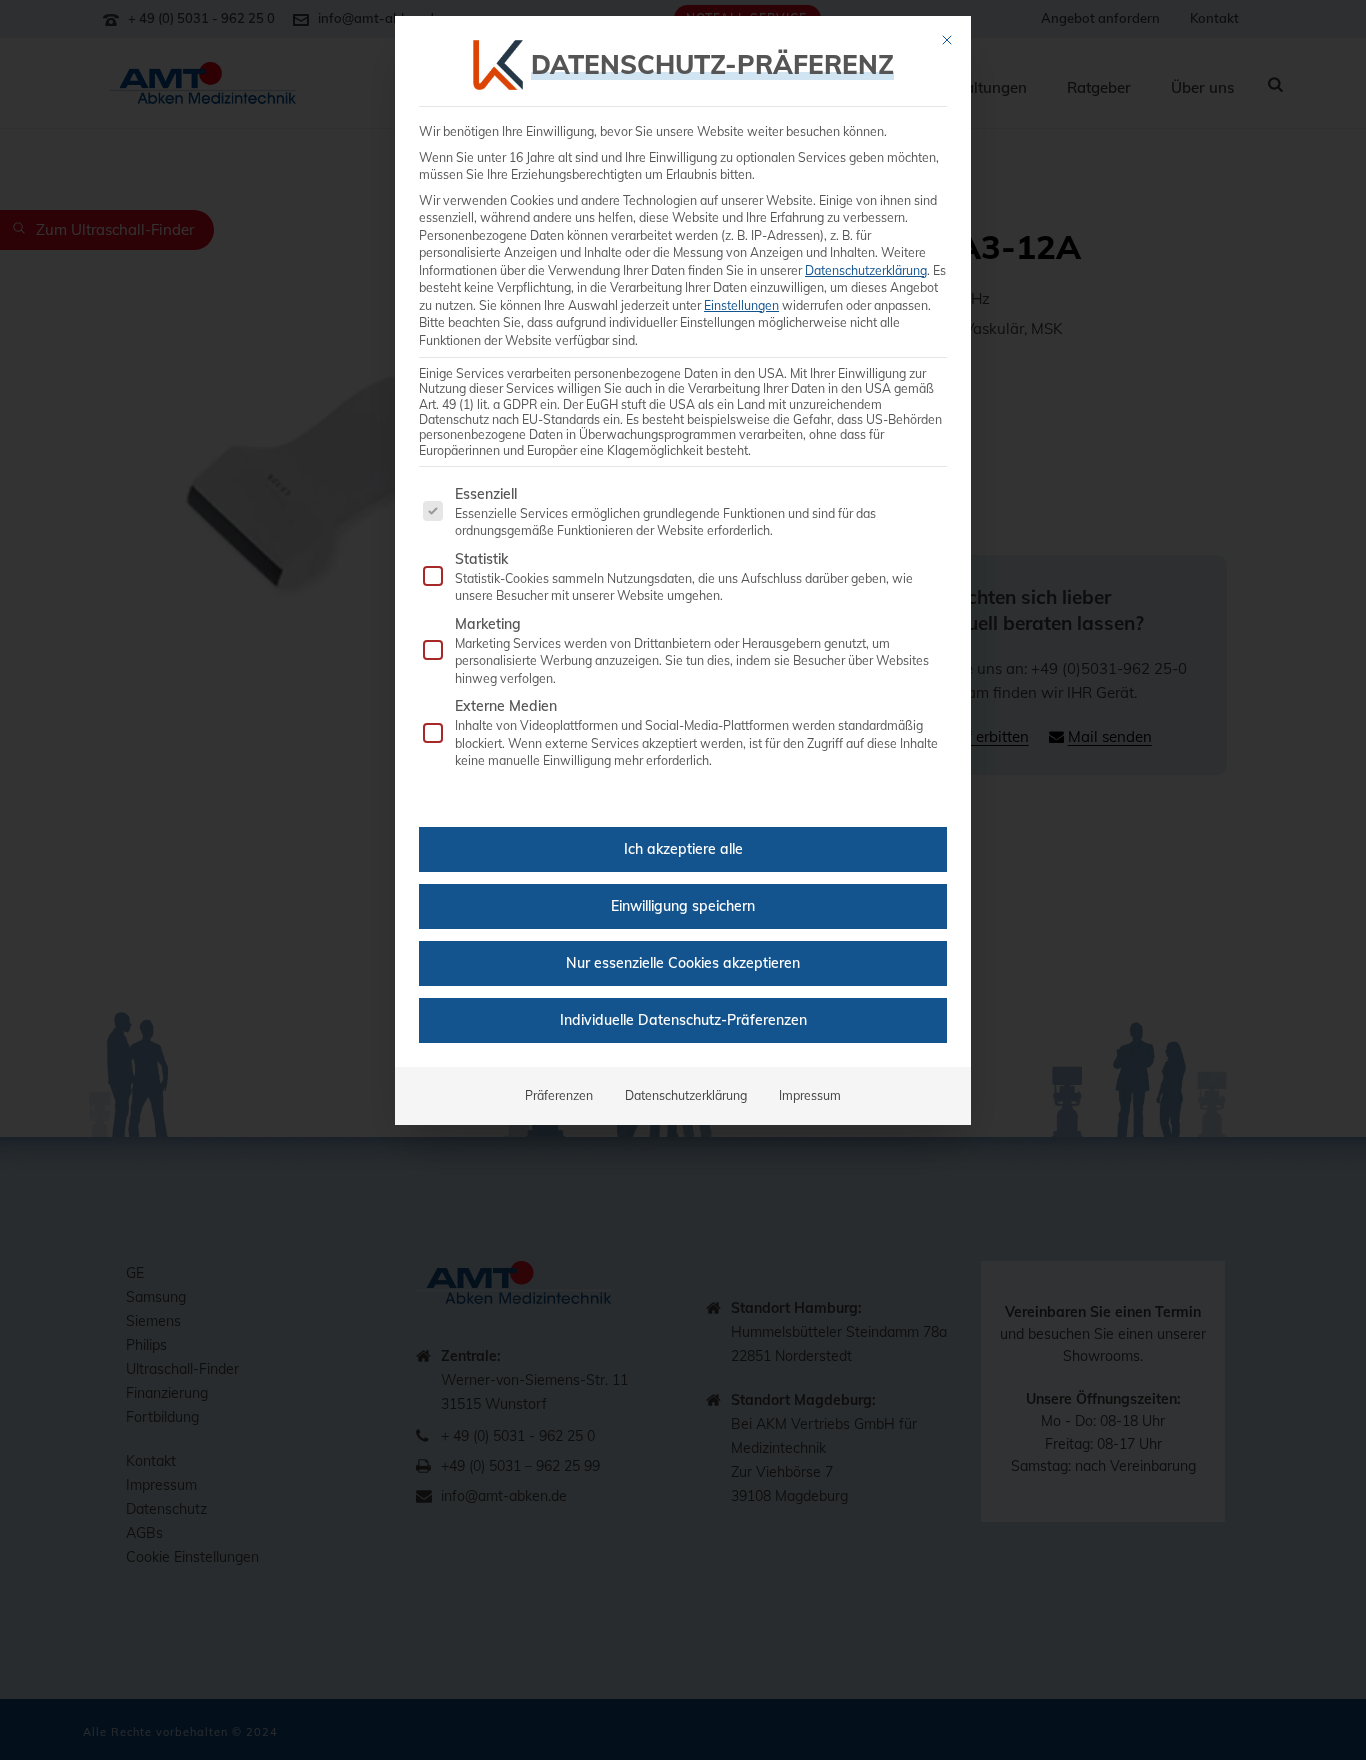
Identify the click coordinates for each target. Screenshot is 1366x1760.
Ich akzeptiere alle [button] (683, 849)
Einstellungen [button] (741, 305)
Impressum (810, 1095)
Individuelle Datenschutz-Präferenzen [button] (683, 1020)
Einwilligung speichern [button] (683, 906)
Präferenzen (559, 1095)
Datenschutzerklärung (866, 270)
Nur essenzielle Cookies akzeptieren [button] (683, 963)
